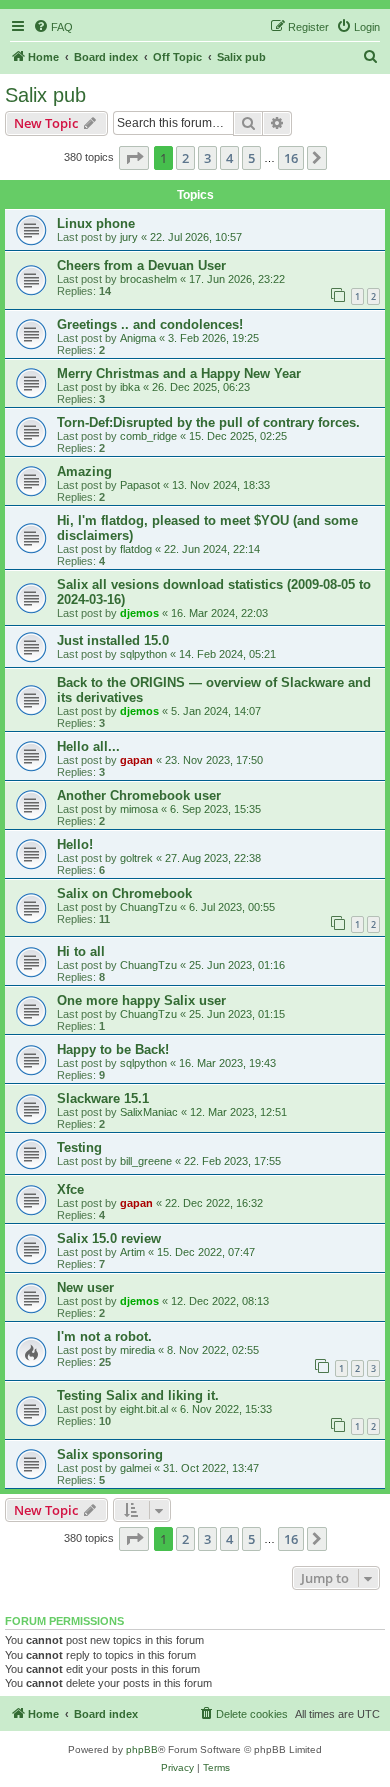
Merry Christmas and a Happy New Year (179, 373)
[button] (134, 158)
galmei (135, 1468)
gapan (136, 760)
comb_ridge (148, 436)
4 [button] (229, 158)
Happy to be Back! (113, 1049)
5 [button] (251, 158)
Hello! (75, 844)
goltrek (136, 858)
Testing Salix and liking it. (138, 1395)
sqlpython (143, 654)
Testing (79, 1147)
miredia (137, 1350)
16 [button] (291, 158)
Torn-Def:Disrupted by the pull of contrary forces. (208, 422)
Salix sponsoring (110, 1454)
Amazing (84, 471)
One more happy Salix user (141, 1000)
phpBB (142, 1749)
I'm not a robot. (104, 1336)
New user (85, 1287)
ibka (130, 387)
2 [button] (185, 158)
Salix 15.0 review (109, 1238)
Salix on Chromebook (124, 893)
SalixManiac (149, 1112)
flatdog (136, 549)
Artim (132, 1252)
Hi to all (81, 951)
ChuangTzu (148, 907)
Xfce (70, 1189)
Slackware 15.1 (103, 1098)
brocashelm (148, 279)
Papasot (140, 485)
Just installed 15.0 (113, 640)
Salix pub (45, 95)
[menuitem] (53, 27)
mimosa (139, 809)
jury (129, 237)
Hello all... (88, 746)
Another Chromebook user (139, 795)
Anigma (138, 338)
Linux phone (96, 223)
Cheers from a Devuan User (141, 265)
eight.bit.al (144, 1409)
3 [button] (207, 158)
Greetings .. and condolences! (150, 324)
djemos (139, 613)
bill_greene (146, 1161)
